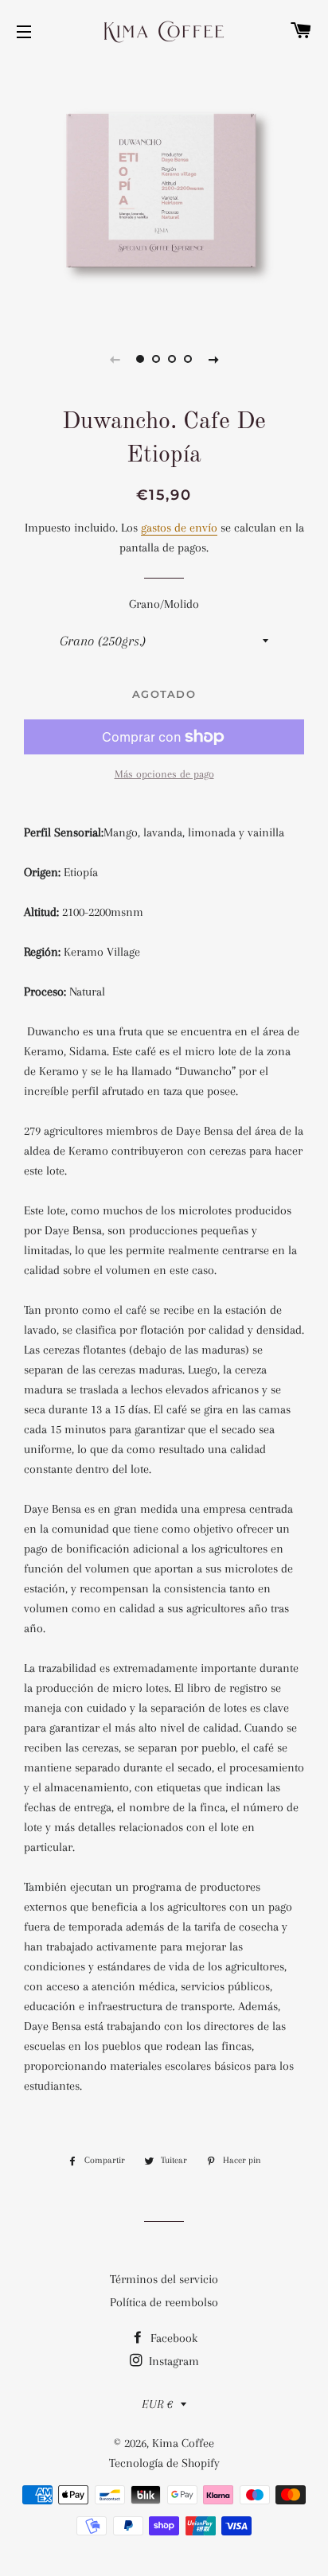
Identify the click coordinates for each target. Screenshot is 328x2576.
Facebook (172, 2338)
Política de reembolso (164, 2302)
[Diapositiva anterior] (115, 359)
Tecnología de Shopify (164, 2463)
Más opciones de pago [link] (164, 774)
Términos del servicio (164, 2279)
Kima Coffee (183, 2443)
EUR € (157, 2404)
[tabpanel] (164, 191)
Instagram (172, 2361)
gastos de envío (179, 528)
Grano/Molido (164, 604)
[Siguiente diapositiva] (213, 359)
